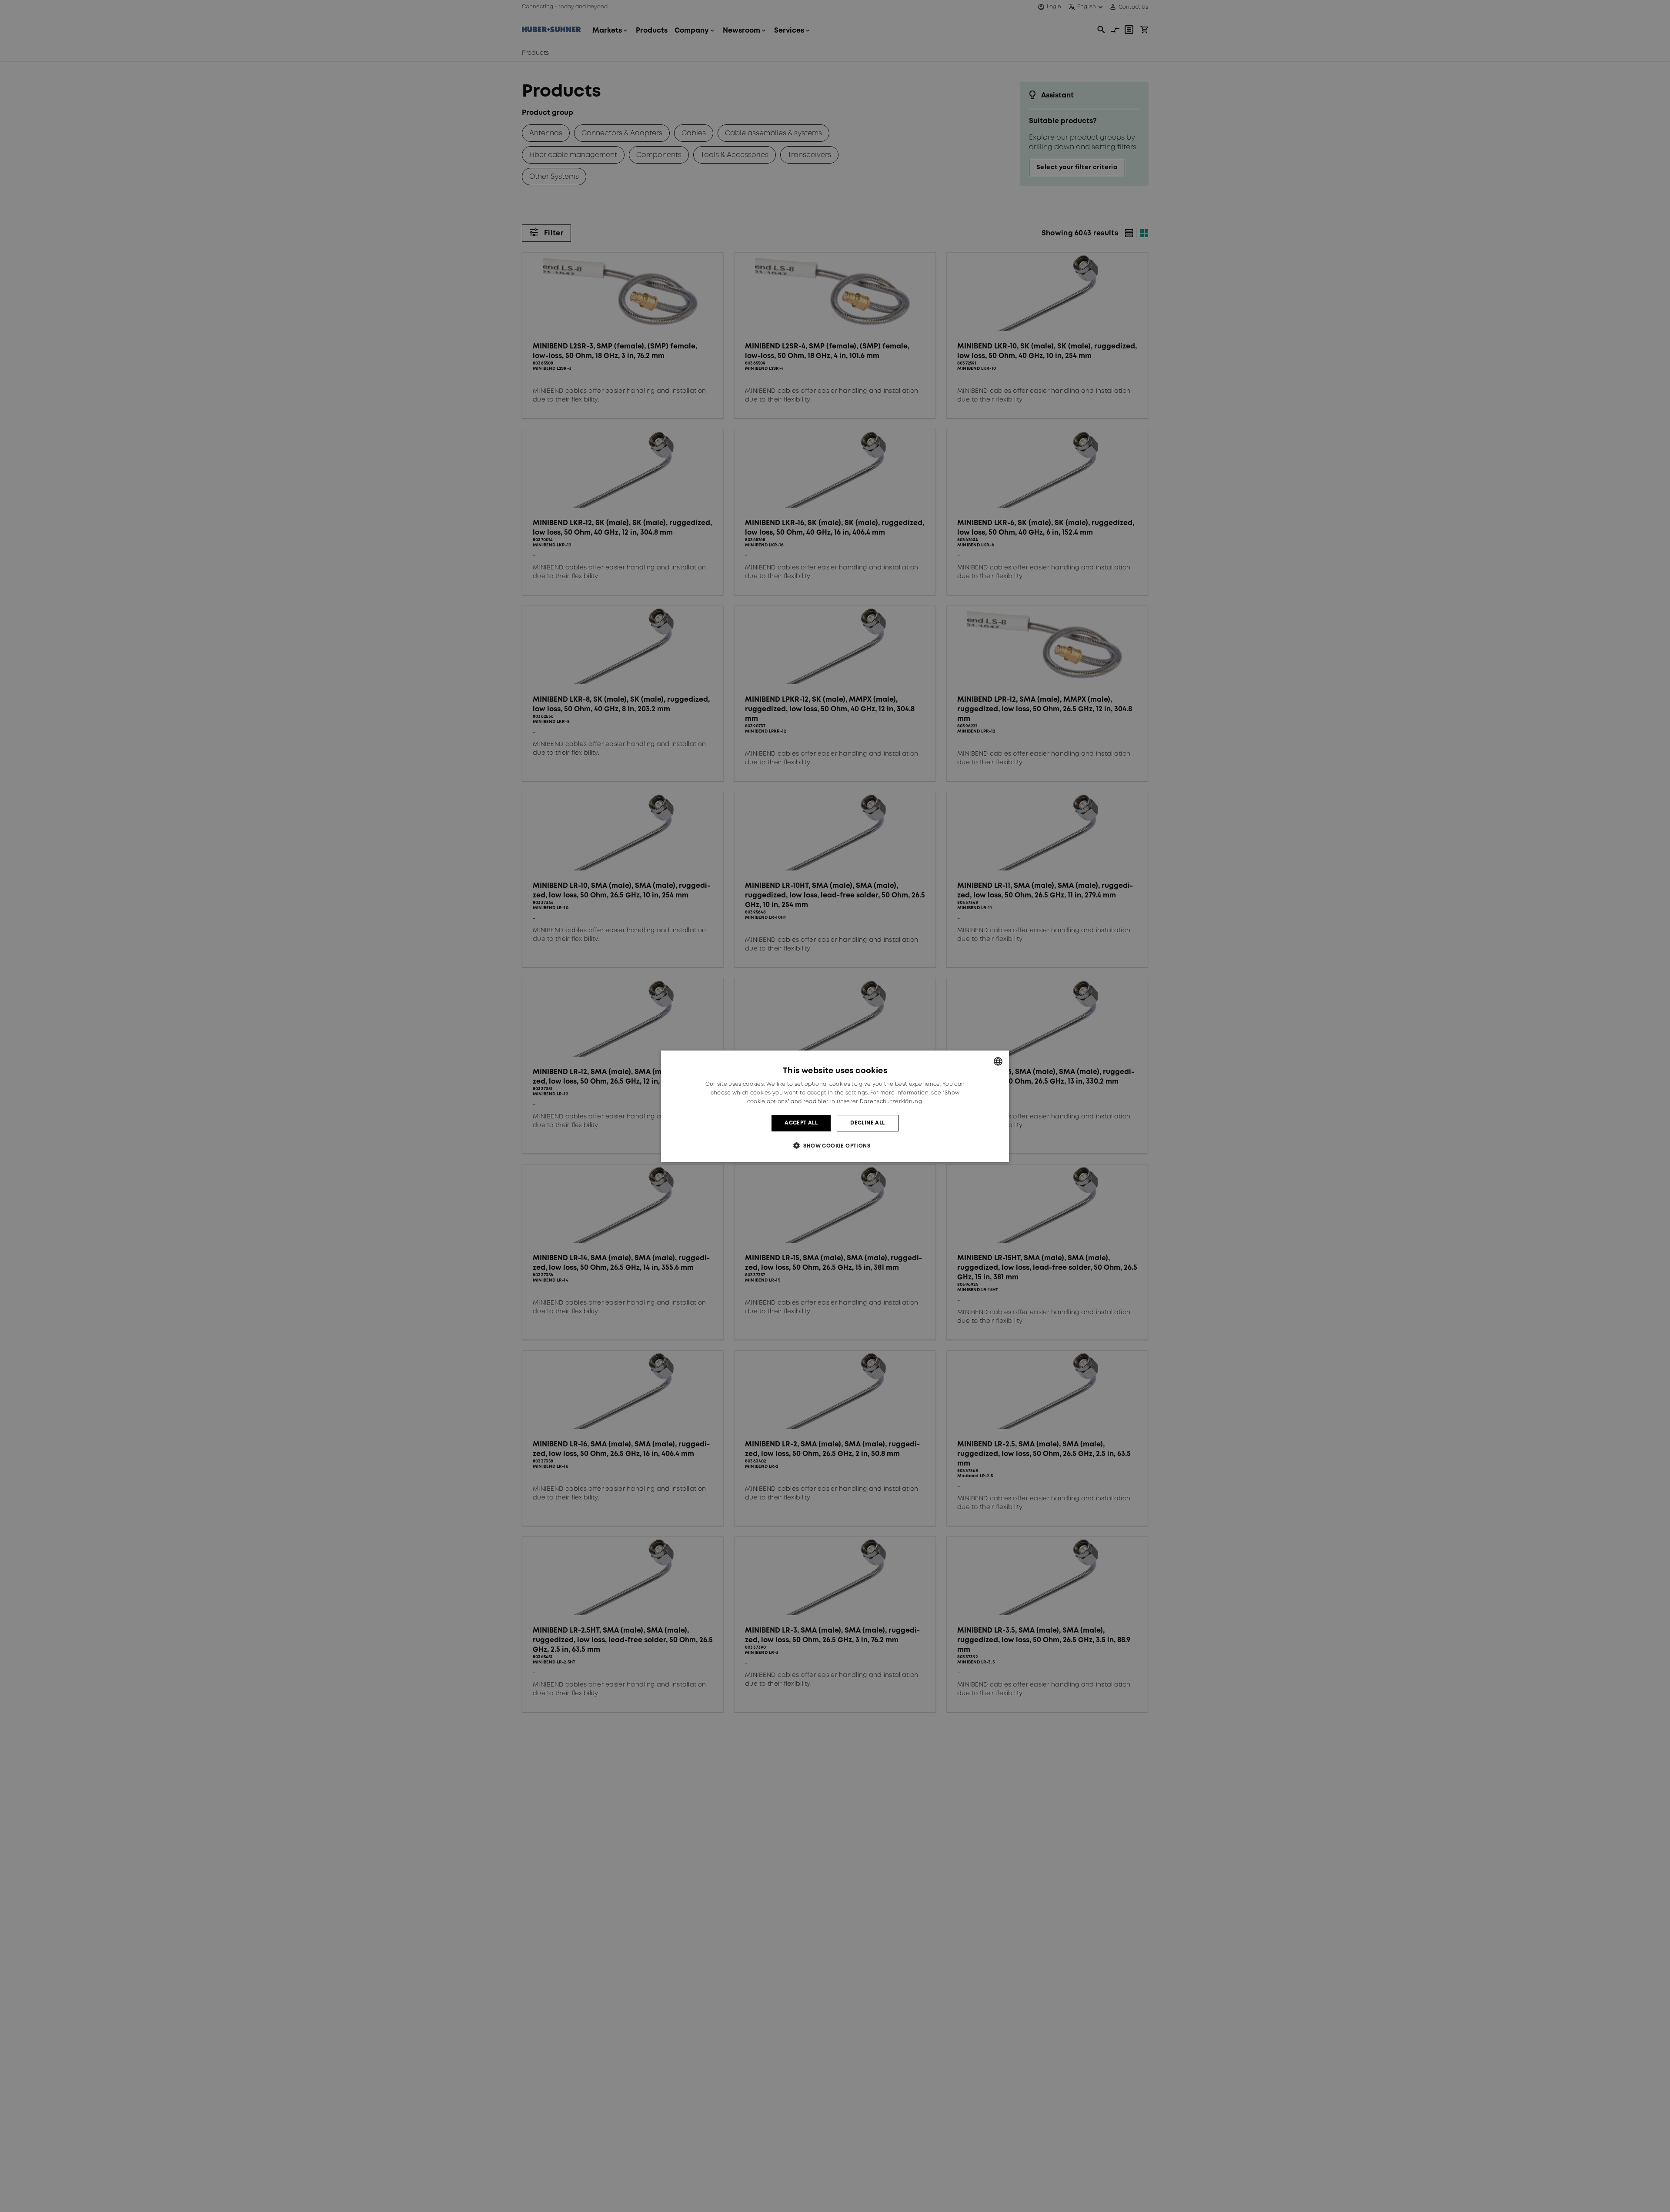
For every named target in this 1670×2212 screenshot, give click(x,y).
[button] (835, 1146)
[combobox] (998, 1061)
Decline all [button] (867, 1123)
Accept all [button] (801, 1123)
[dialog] (835, 1106)
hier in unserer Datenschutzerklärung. (870, 1101)
